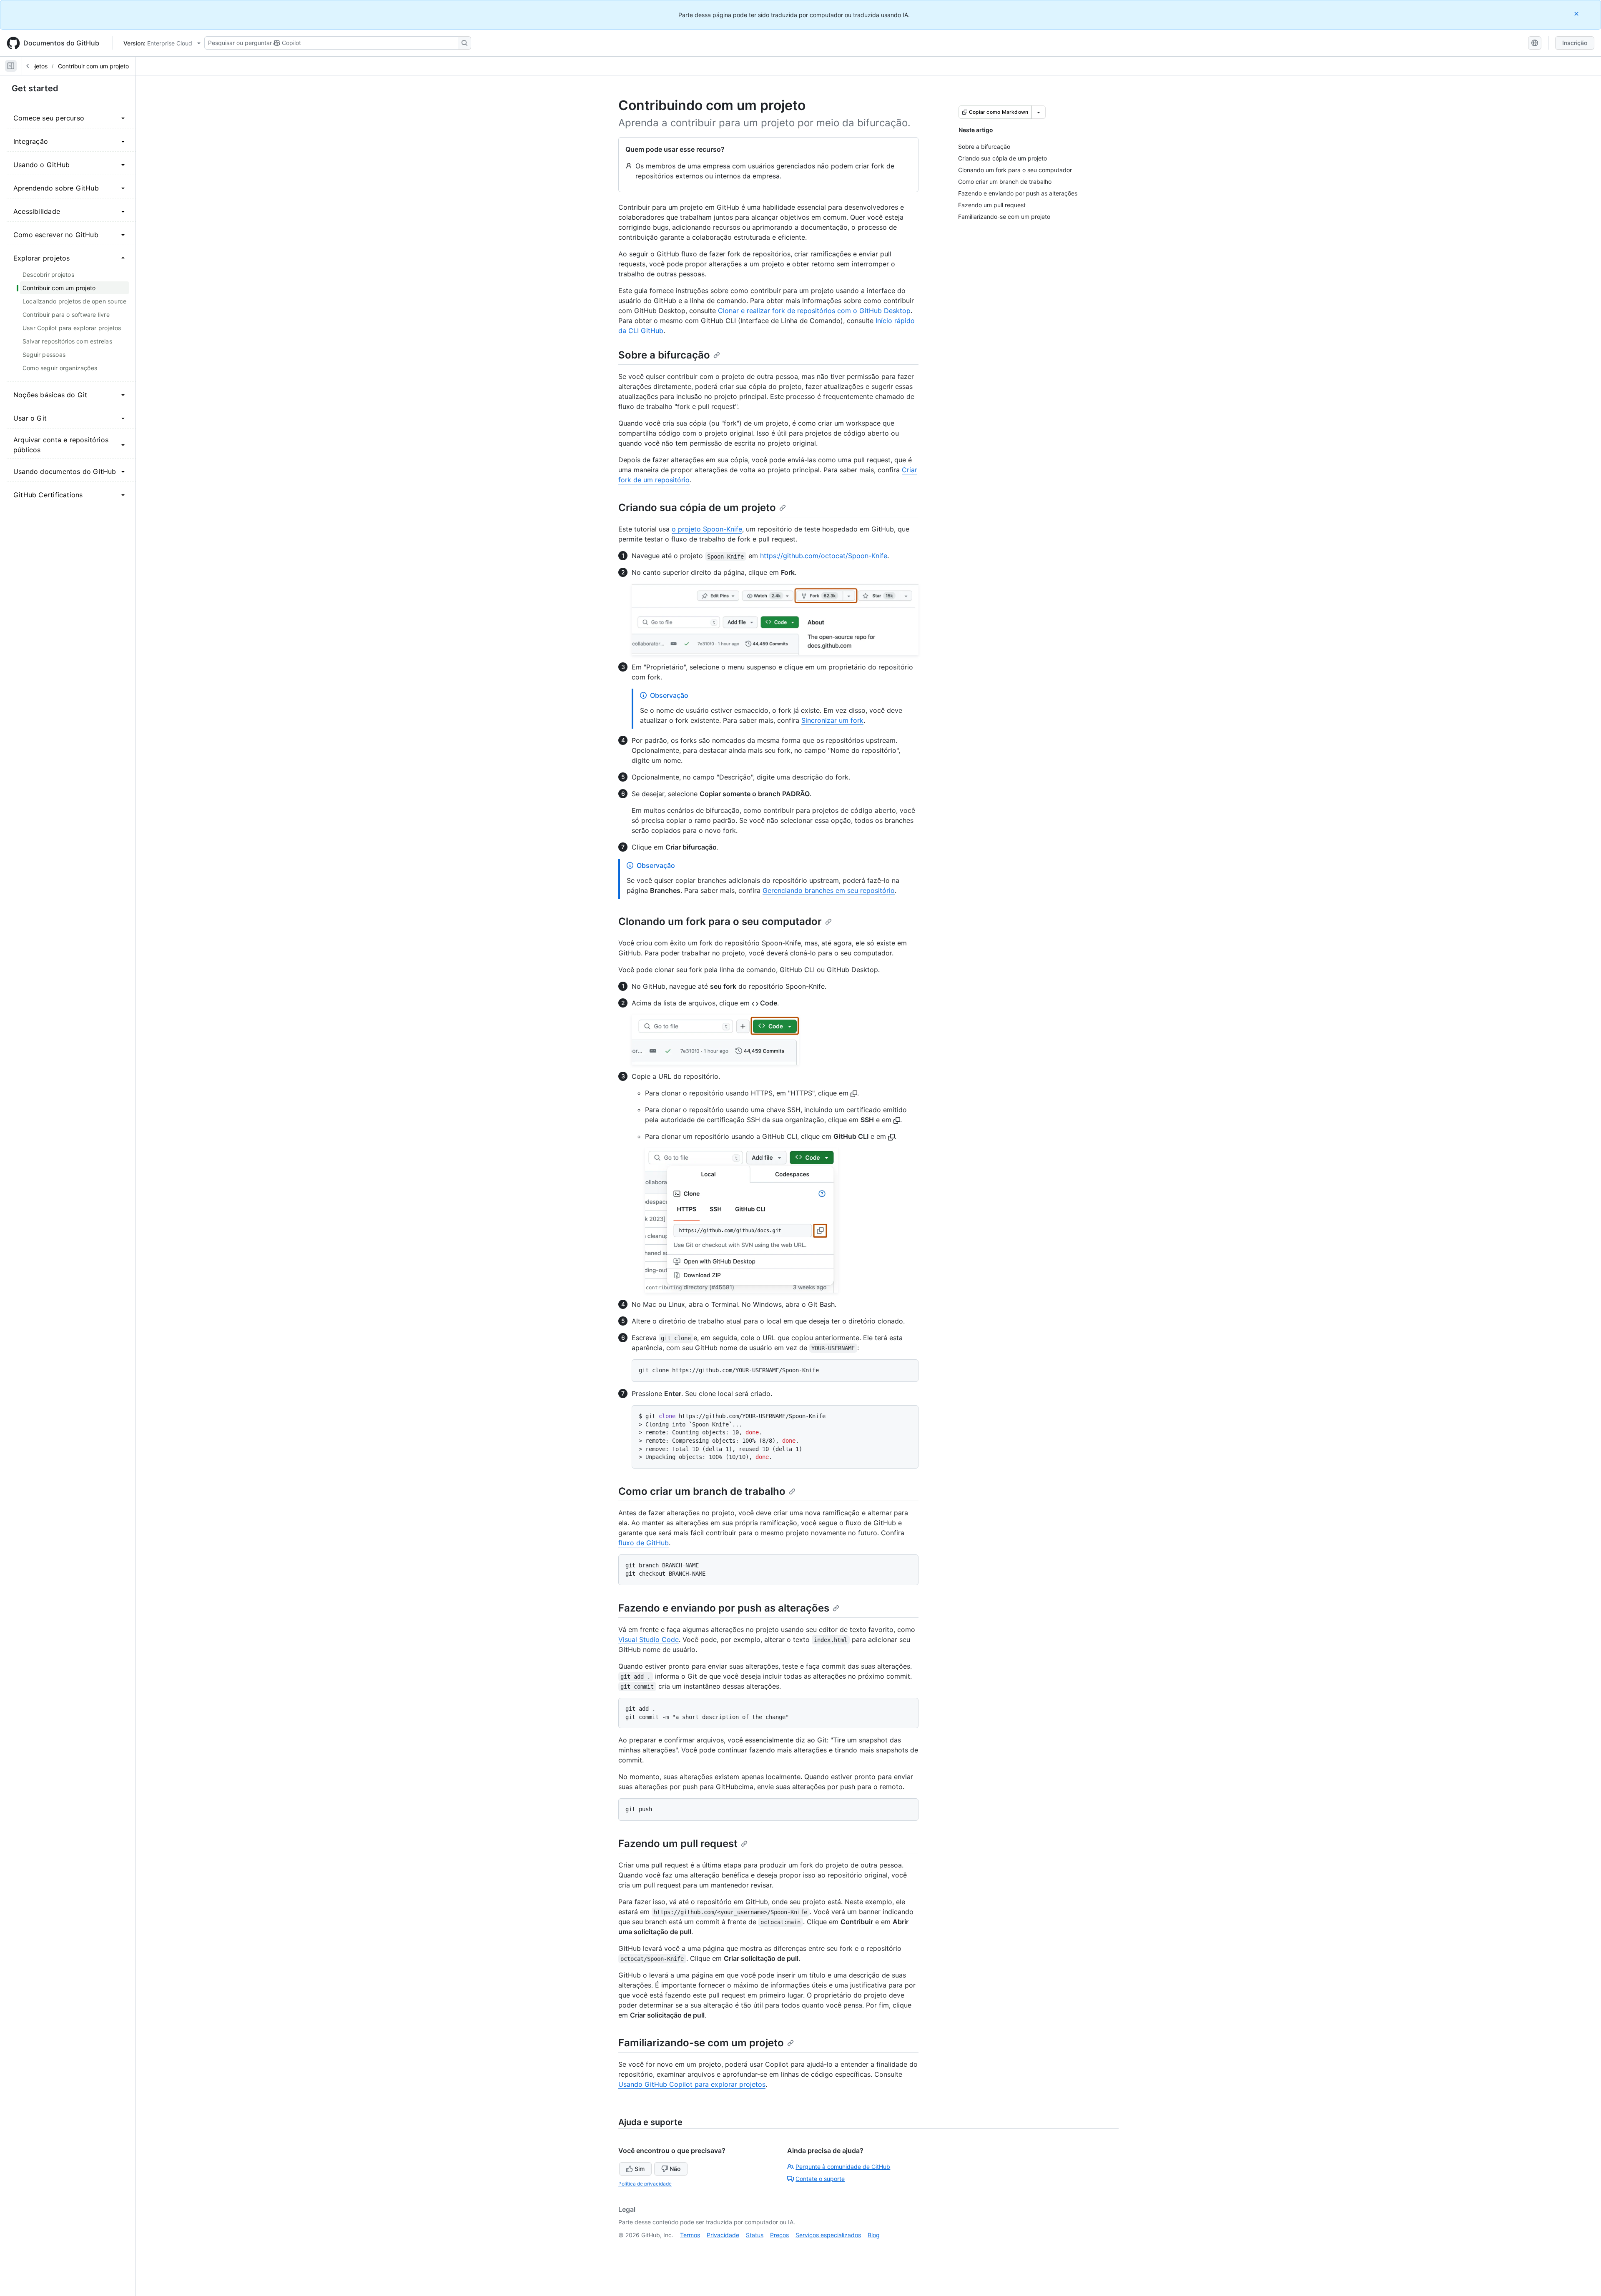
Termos (690, 2235)
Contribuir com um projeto (93, 66)
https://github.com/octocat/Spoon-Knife (824, 556)
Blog (874, 2235)
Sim (640, 2169)
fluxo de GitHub (644, 1543)
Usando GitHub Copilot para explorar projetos (692, 2084)
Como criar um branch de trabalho (702, 1491)
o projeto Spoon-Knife (707, 529)
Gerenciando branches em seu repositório (829, 890)
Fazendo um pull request (678, 1844)
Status (755, 2235)
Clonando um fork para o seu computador (720, 921)
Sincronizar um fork (832, 720)
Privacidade (723, 2235)
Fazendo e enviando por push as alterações (724, 1608)
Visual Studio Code (649, 1639)
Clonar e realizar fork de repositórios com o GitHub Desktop (814, 311)
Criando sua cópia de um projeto (697, 508)
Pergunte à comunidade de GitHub (843, 2167)
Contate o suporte (820, 2179)
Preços (779, 2235)
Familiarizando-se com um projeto (701, 2043)
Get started (35, 88)
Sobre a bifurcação (664, 355)
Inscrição (1575, 43)
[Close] (1577, 14)
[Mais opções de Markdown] (1039, 112)
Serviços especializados (828, 2235)
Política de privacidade (645, 2184)
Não (675, 2169)
